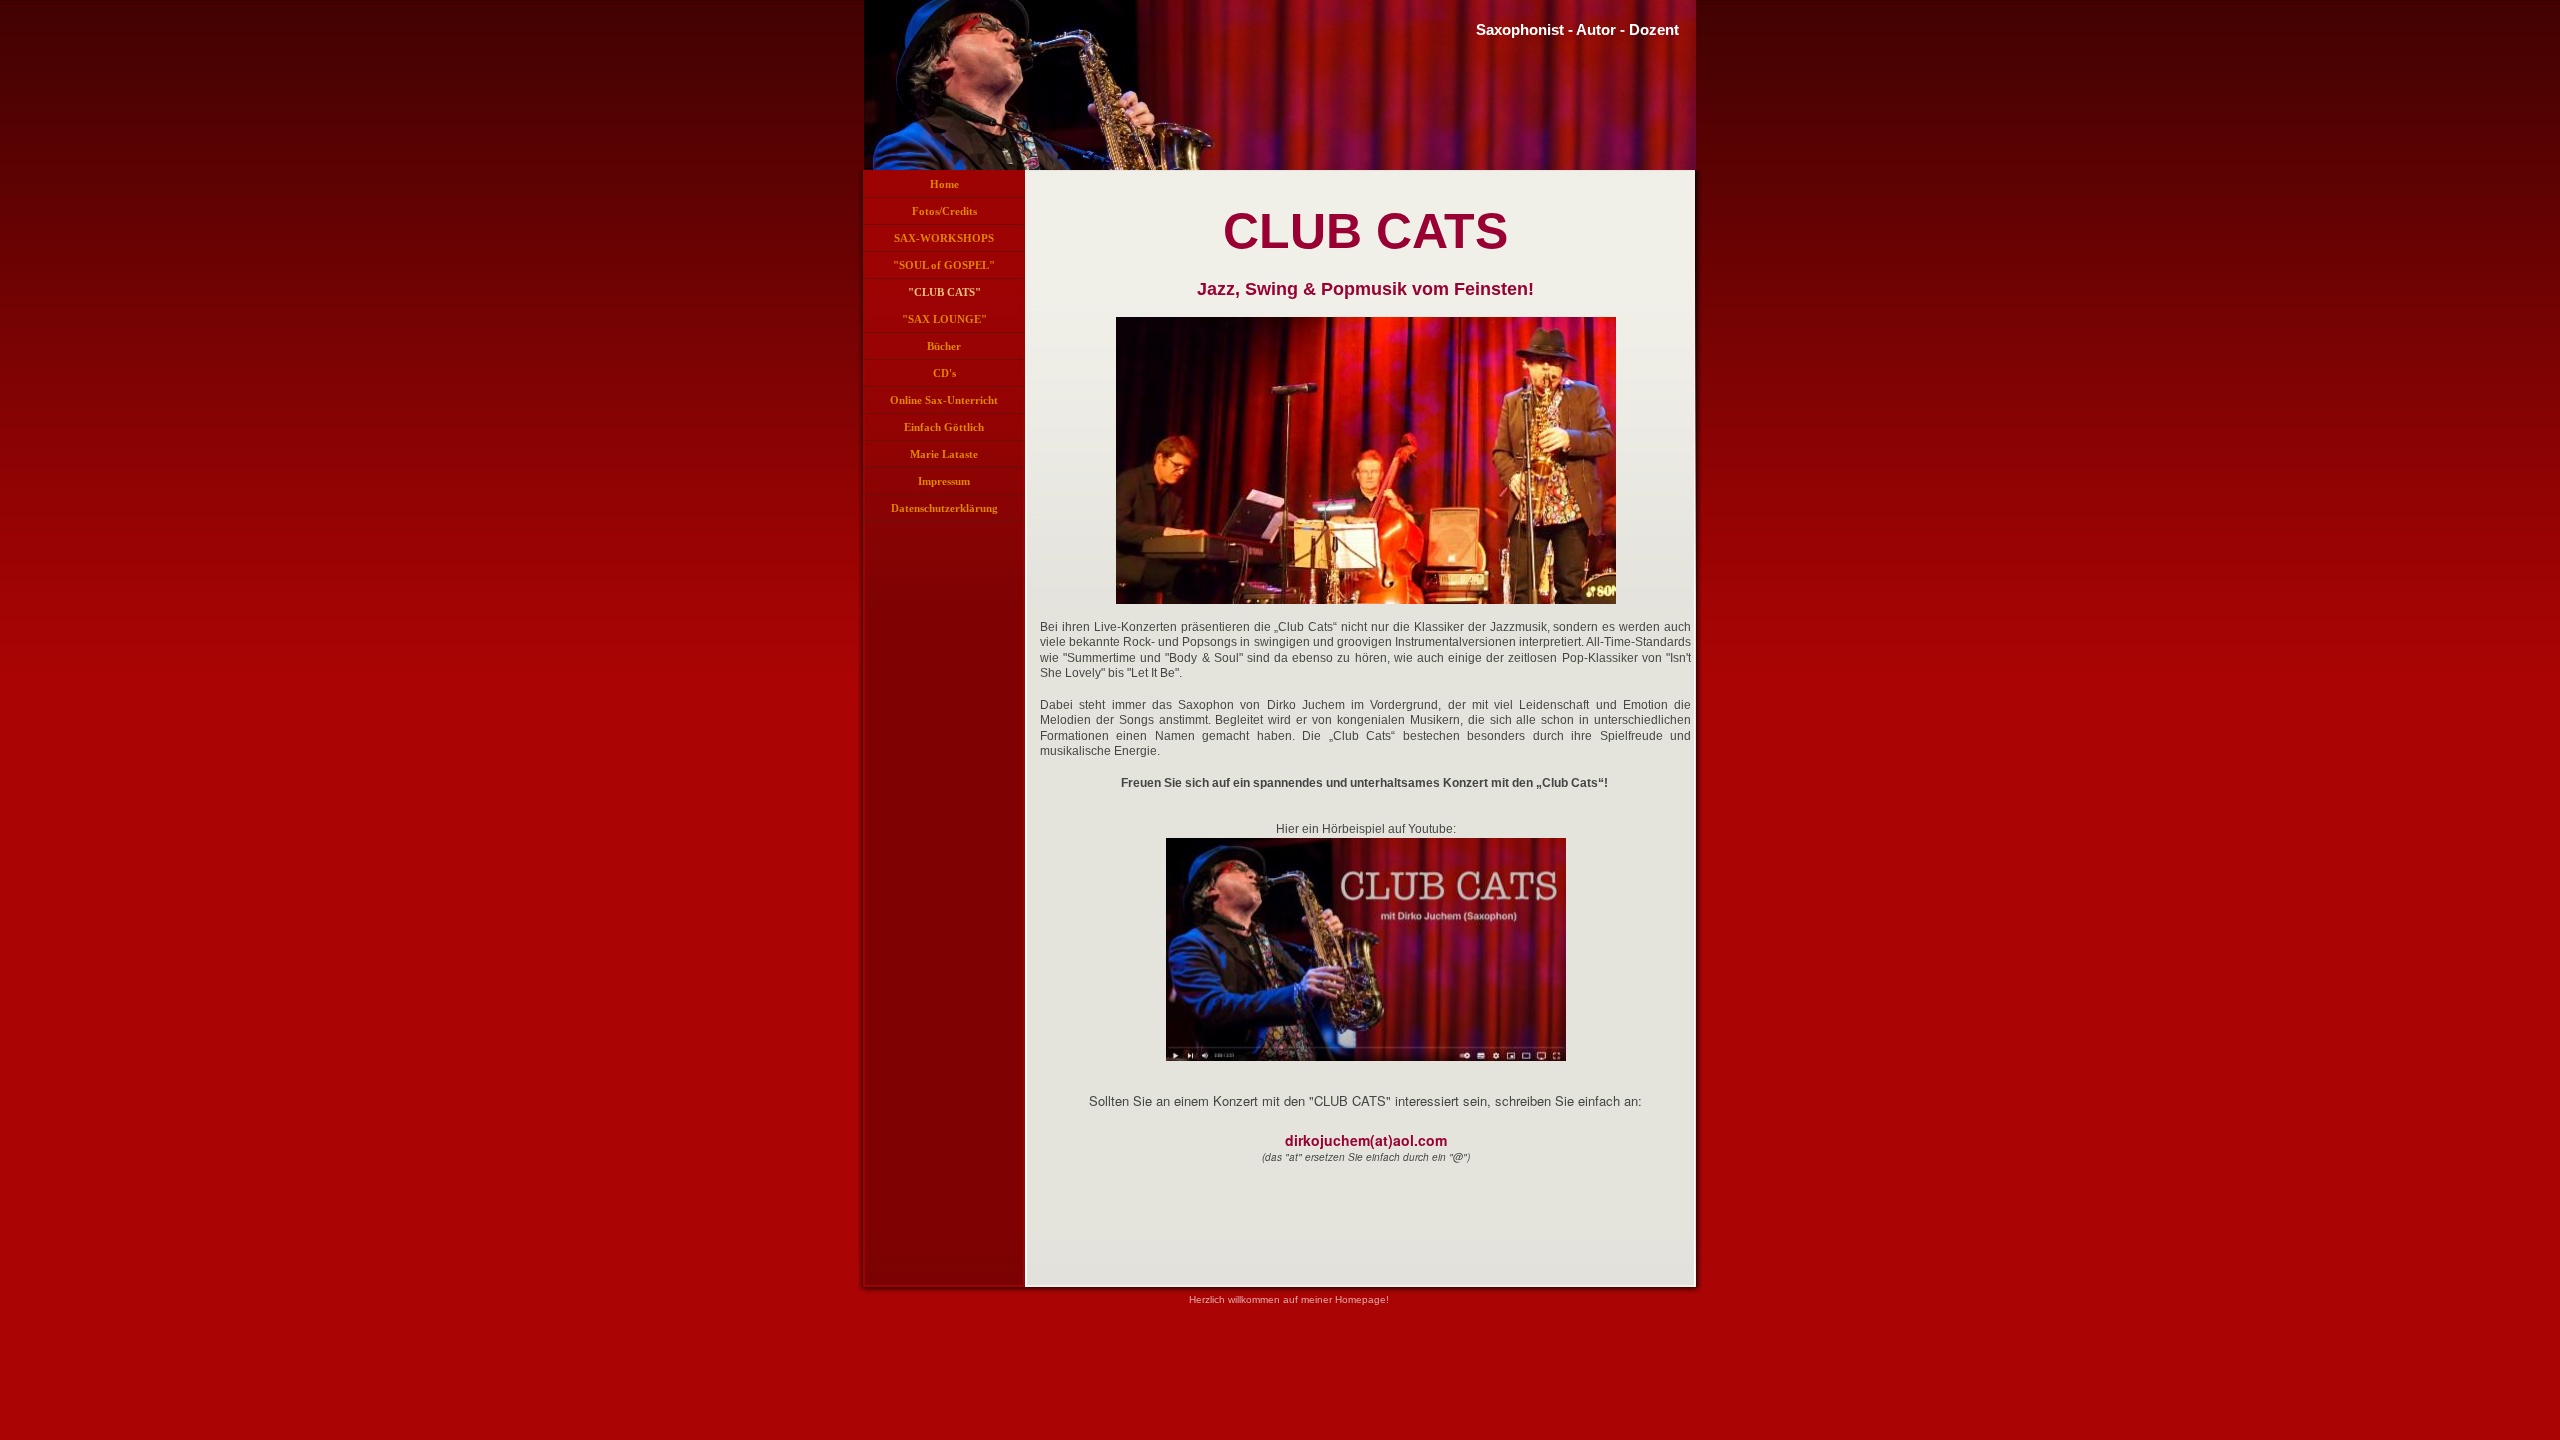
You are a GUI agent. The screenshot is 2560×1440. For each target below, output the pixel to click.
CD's (944, 373)
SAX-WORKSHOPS (944, 238)
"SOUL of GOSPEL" (944, 265)
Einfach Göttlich (944, 427)
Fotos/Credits (944, 211)
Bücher (944, 346)
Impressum (944, 481)
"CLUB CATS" (944, 292)
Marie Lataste (944, 454)
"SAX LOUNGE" (944, 319)
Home (944, 184)
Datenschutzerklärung (944, 508)
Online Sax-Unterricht (944, 400)
